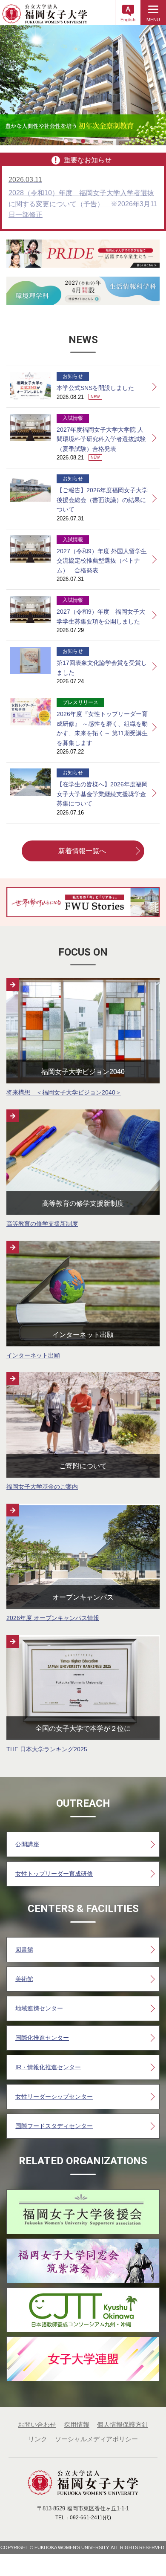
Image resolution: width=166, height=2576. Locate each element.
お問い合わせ (37, 2424)
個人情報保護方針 (123, 2424)
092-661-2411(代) (90, 2518)
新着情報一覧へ (82, 851)
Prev (11, 85)
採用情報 (77, 2424)
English (128, 20)
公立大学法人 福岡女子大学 (45, 17)
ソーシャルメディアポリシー (96, 2439)
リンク (38, 2439)
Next (155, 85)
